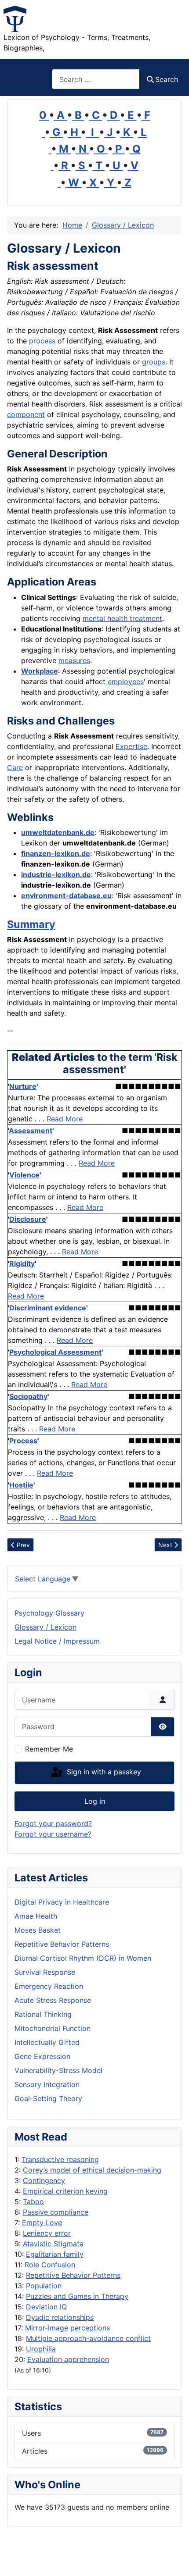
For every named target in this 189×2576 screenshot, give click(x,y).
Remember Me (49, 1749)
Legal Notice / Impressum (57, 1641)
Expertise (131, 746)
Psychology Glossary (49, 1613)
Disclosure (28, 1219)
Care (15, 767)
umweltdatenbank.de (58, 832)
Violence (24, 1175)
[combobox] (96, 79)
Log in (95, 1801)
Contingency (44, 2180)
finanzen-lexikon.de (56, 853)
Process (23, 1441)
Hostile (21, 1485)
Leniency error (47, 2233)
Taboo (33, 2201)
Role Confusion (50, 2265)
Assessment (31, 1131)
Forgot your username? (53, 1834)
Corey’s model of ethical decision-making (92, 2170)
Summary (31, 924)
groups (154, 362)
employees (126, 681)
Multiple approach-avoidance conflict (88, 2338)
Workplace (40, 671)
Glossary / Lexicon (45, 1627)
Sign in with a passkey (103, 1772)
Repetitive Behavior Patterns (73, 2275)
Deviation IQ (46, 2307)
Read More (65, 1119)
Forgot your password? (53, 1823)
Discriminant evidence (48, 1308)
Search (167, 79)
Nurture (23, 1086)
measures (74, 660)
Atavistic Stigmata (53, 2244)
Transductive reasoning (60, 2159)
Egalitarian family (55, 2254)
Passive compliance (56, 2212)
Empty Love (42, 2223)
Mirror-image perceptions (67, 2328)
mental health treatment (122, 618)
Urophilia (41, 2349)
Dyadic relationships (60, 2317)
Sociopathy (28, 1396)
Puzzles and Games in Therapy (77, 2296)
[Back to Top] (174, 2560)
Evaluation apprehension (68, 2359)
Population (44, 2286)
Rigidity (22, 1263)
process (42, 341)
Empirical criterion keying (65, 2191)
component (26, 414)
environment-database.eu (66, 896)
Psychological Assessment (55, 1352)
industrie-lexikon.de (56, 874)
